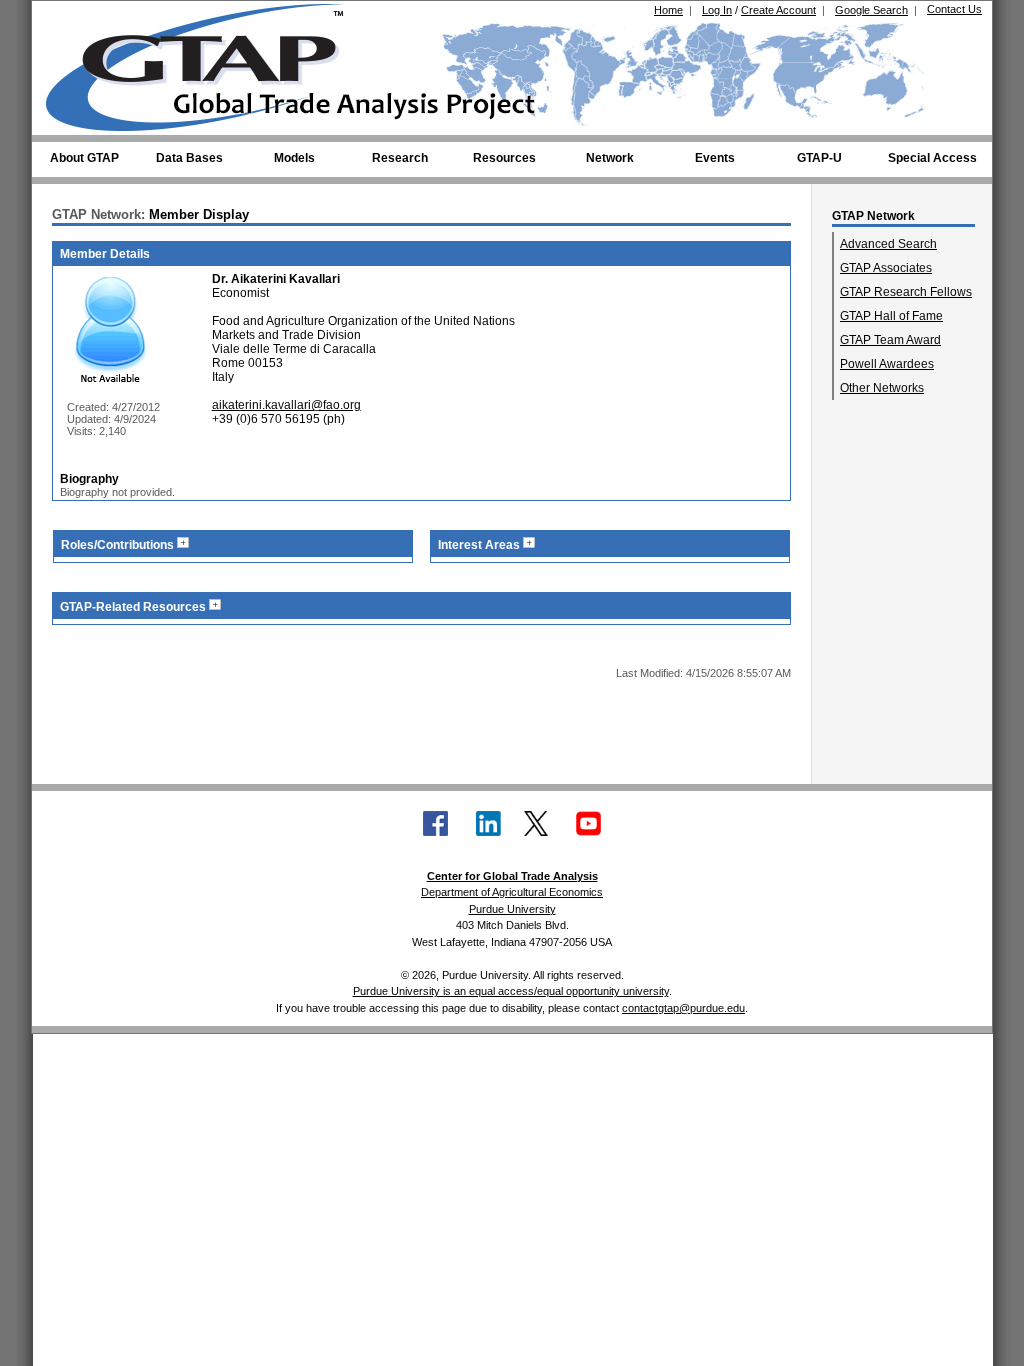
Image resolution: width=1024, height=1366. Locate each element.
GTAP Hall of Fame (891, 316)
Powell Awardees (887, 364)
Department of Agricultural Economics (512, 892)
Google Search (871, 10)
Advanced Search (888, 244)
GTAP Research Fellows (906, 292)
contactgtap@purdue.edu (683, 1008)
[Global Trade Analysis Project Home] (207, 63)
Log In (717, 10)
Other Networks (882, 388)
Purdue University (512, 909)
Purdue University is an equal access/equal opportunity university (511, 991)
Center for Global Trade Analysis (512, 876)
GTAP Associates (886, 268)
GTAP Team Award (890, 340)
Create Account (778, 10)
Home (668, 10)
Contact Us (954, 9)
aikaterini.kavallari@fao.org (286, 405)
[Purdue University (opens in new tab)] (76, 18)
